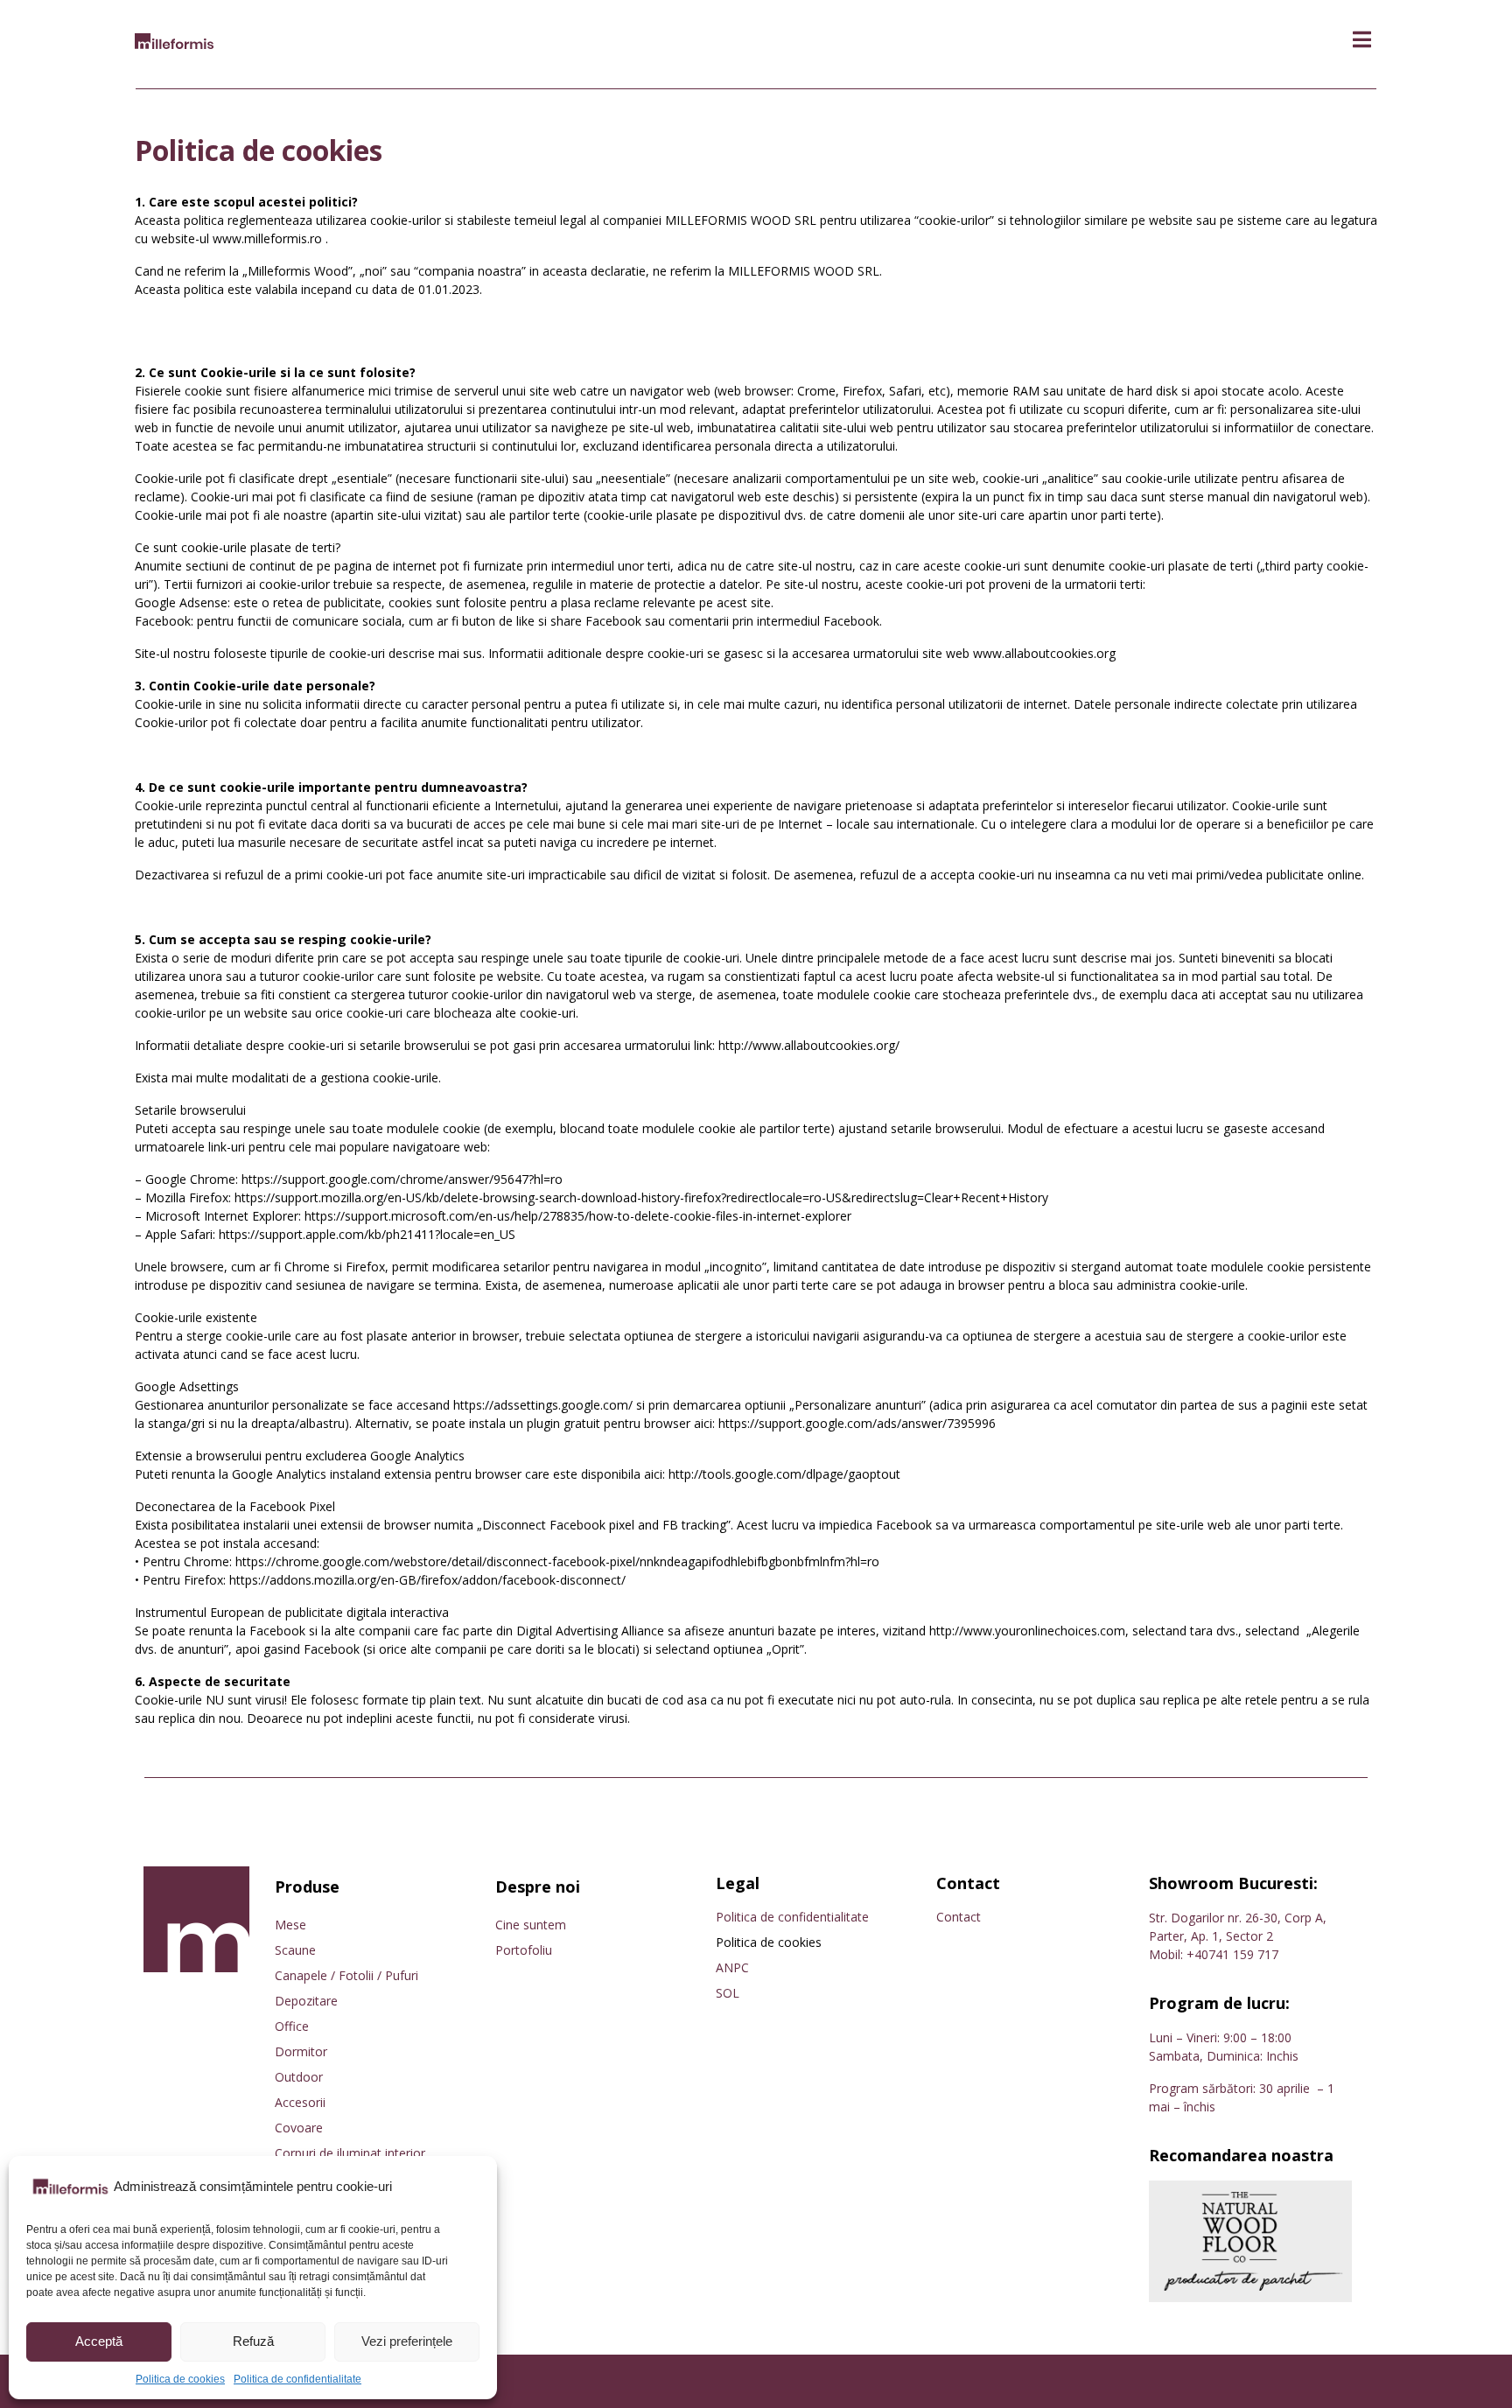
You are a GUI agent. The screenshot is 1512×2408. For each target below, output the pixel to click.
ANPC (732, 1967)
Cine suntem (531, 1925)
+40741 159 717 (1232, 1954)
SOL (728, 1993)
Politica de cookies (180, 2379)
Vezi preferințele (407, 2341)
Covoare (299, 2128)
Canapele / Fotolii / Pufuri (346, 1975)
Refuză (253, 2341)
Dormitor (301, 2051)
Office (292, 2026)
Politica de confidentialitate (297, 2379)
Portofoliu (524, 1950)
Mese (290, 1925)
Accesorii (300, 2102)
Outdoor (299, 2077)
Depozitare (306, 2001)
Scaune (295, 1950)
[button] (1362, 40)
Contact (959, 1917)
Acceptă (99, 2341)
